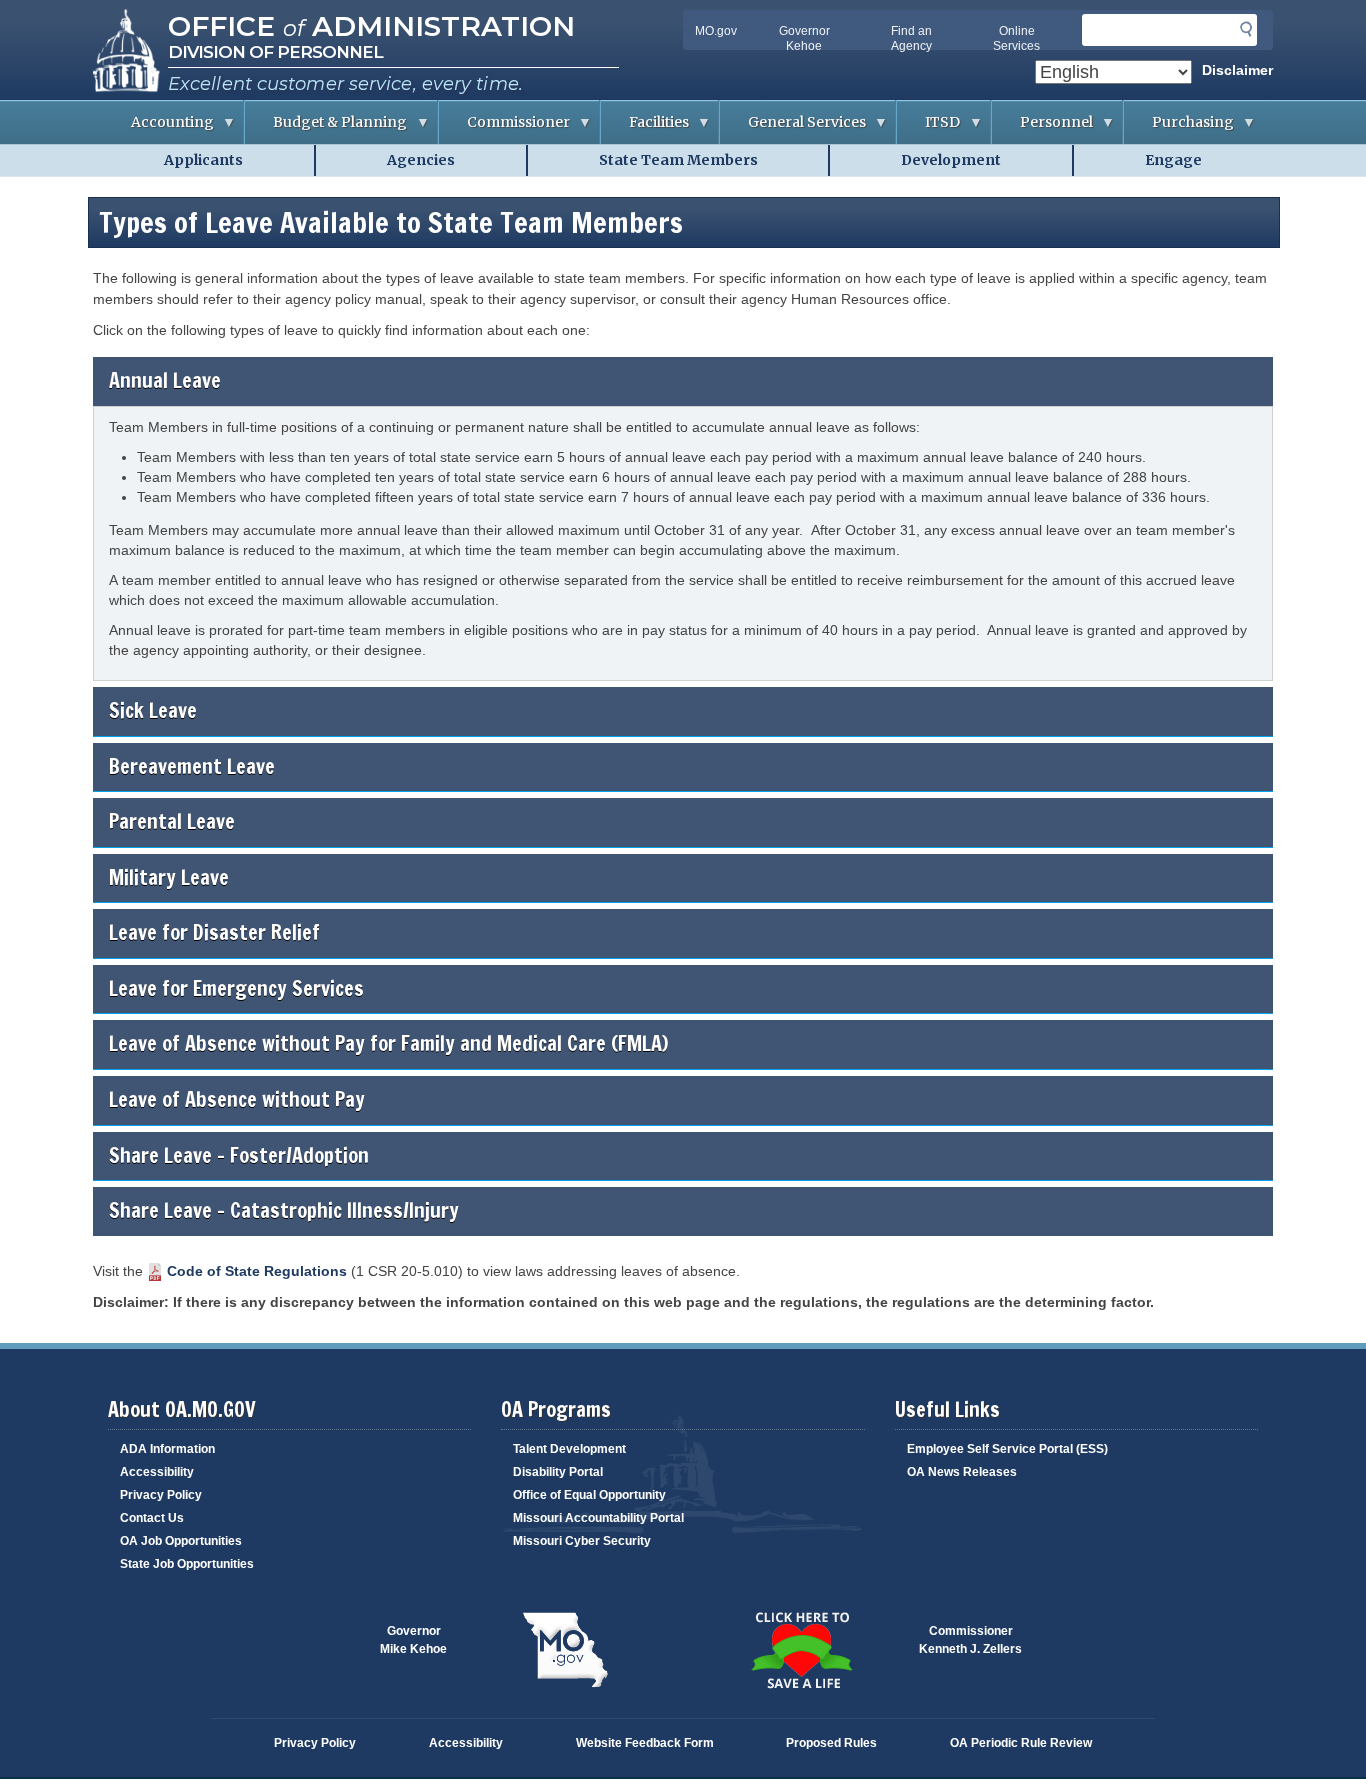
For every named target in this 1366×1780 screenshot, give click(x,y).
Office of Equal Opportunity (589, 1495)
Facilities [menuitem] (645, 128)
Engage (1173, 160)
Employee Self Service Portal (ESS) (1007, 1449)
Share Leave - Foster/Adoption (239, 1155)
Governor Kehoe (804, 38)
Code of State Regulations (257, 1271)
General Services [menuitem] (793, 128)
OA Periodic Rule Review (1021, 1743)
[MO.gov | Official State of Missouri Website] (565, 1650)
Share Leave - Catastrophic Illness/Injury (284, 1210)
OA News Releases (962, 1472)
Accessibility (157, 1472)
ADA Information (167, 1449)
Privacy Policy (161, 1495)
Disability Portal (558, 1472)
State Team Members (678, 160)
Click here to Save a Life (801, 1650)
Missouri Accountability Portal (598, 1518)
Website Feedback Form (645, 1743)
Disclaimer (1237, 70)
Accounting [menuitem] (158, 128)
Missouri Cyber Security (582, 1541)
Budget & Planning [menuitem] (326, 128)
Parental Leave (172, 821)
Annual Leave (165, 380)
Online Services (1016, 38)
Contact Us (152, 1518)
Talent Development (569, 1449)
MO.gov (716, 31)
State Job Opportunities (187, 1564)
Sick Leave (153, 710)
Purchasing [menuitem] (1179, 128)
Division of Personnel (275, 52)
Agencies (421, 160)
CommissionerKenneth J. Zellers (970, 1640)
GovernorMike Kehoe (413, 1640)
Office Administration (371, 26)
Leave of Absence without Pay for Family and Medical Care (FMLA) (388, 1043)
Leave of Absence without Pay (237, 1099)
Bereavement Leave (192, 766)
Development (951, 160)
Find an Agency (911, 38)
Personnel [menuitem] (1042, 128)
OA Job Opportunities (181, 1541)
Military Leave (169, 877)
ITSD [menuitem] (928, 128)
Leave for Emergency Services (236, 988)
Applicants (203, 160)
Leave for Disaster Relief (214, 932)
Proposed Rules (831, 1743)
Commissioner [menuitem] (504, 128)
